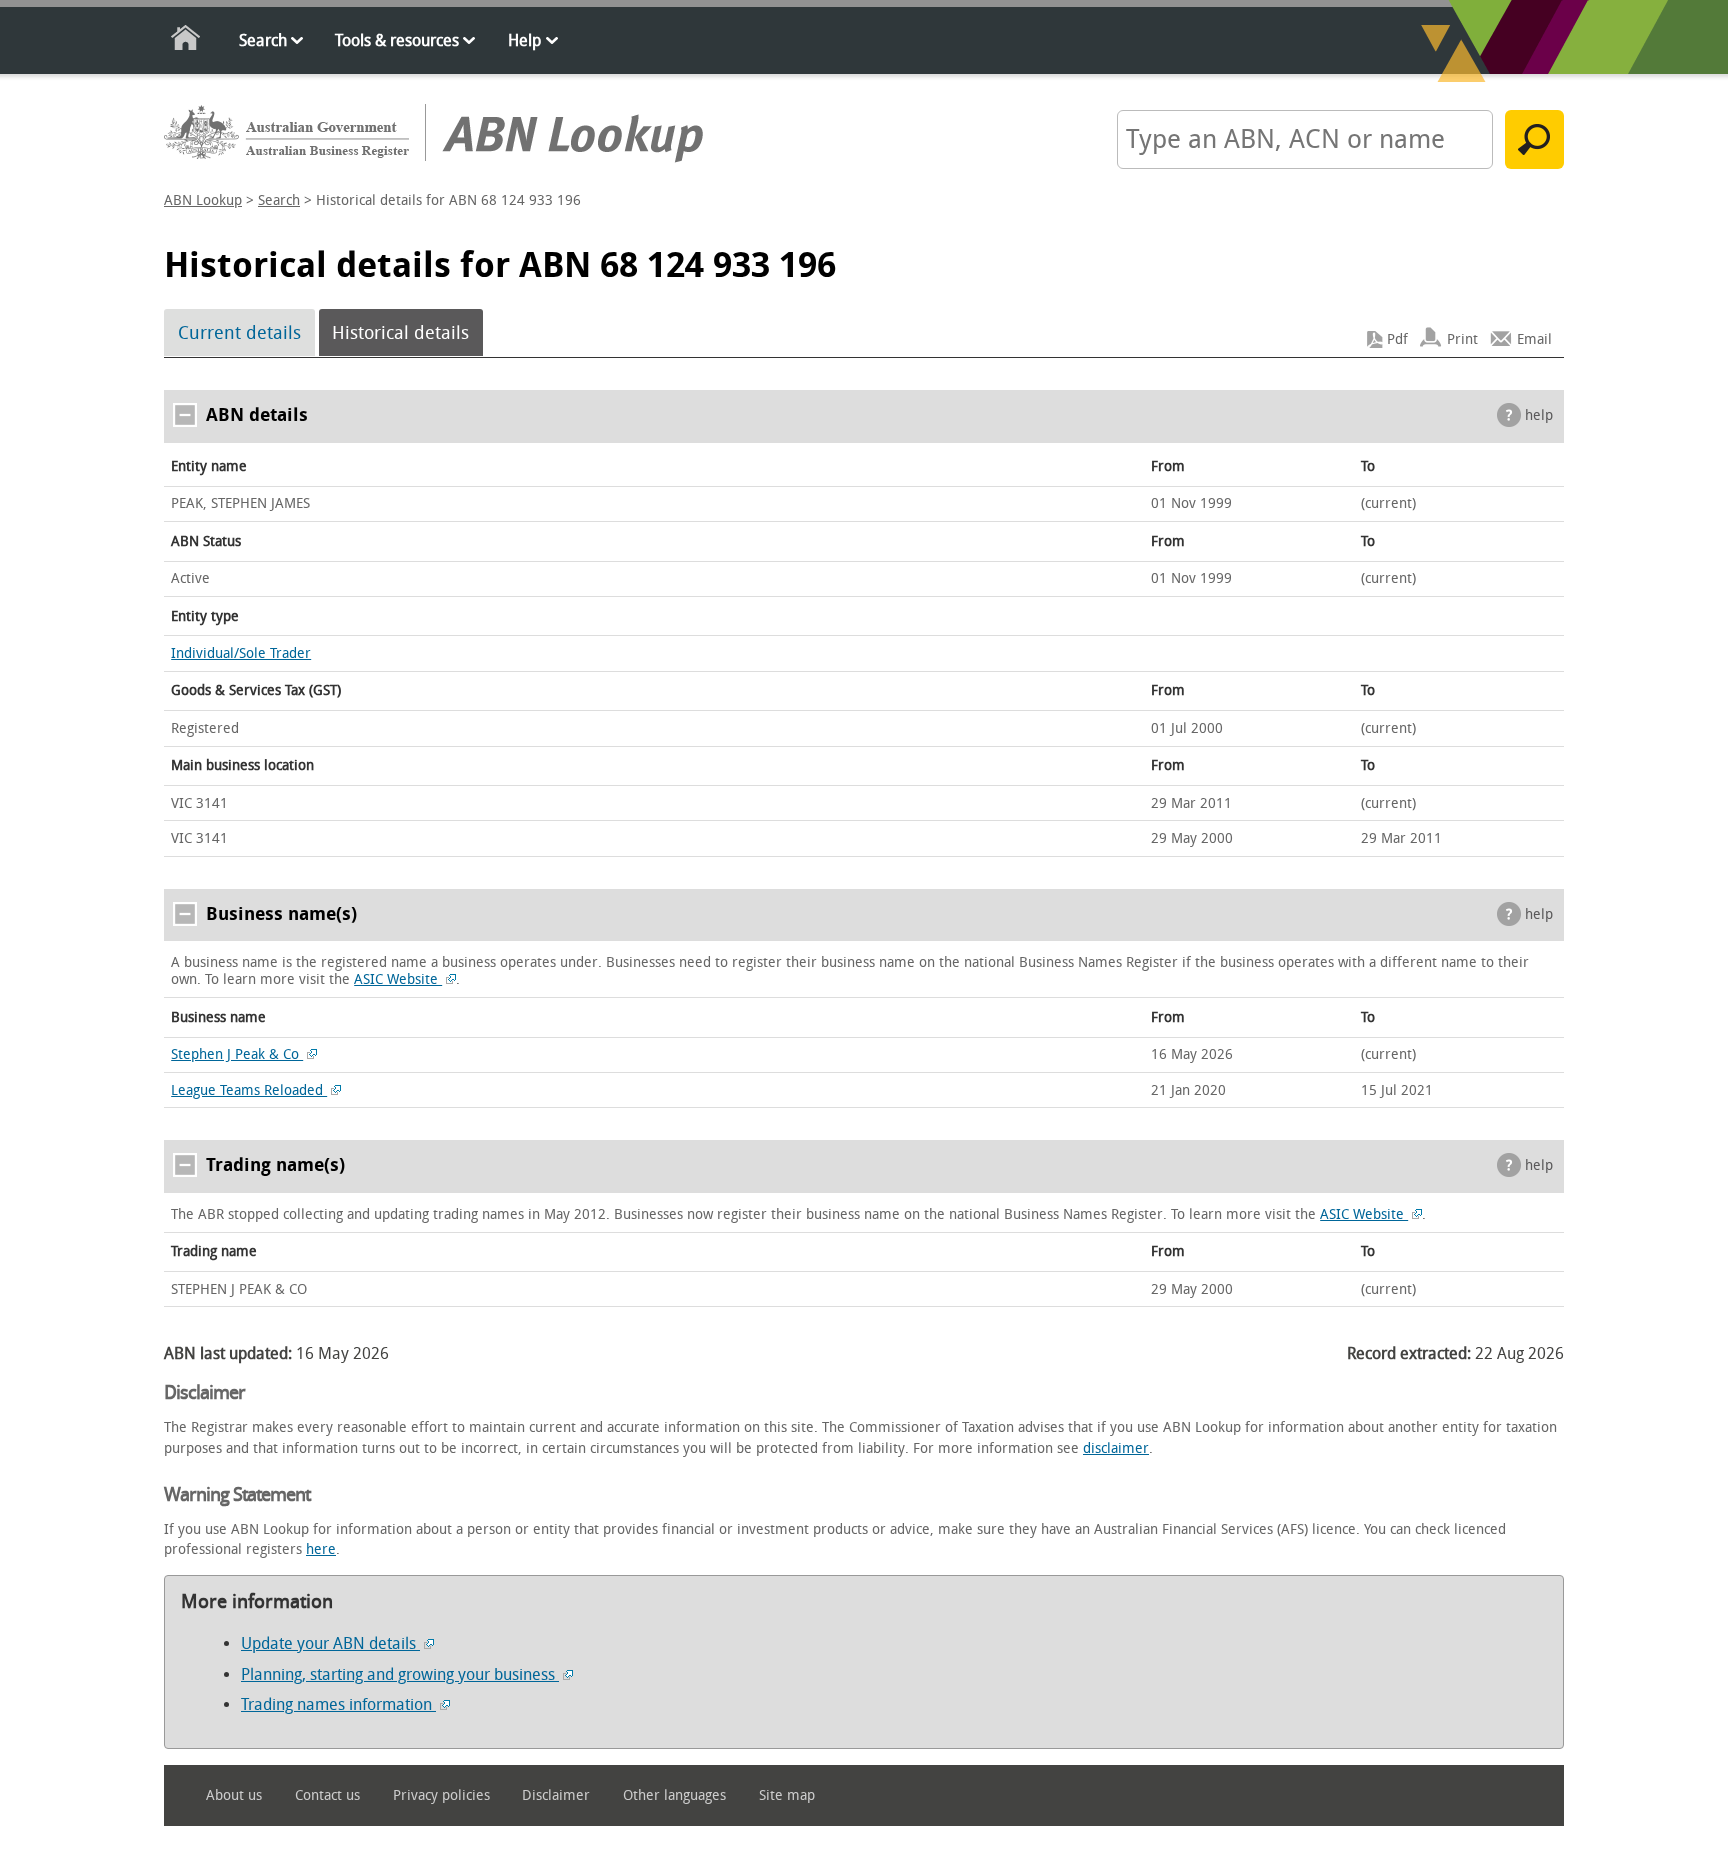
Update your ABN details (330, 1643)
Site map (787, 1795)
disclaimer (1116, 1448)
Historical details (400, 333)
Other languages (674, 1795)
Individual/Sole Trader (241, 653)
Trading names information (338, 1704)
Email (1534, 339)
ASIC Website (398, 979)
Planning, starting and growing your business (400, 1674)
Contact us (327, 1795)
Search (263, 40)
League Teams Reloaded (249, 1090)
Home (186, 41)
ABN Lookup (203, 200)
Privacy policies (441, 1795)
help (1539, 415)
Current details (239, 333)
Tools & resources (397, 40)
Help (524, 40)
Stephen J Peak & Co (237, 1054)
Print (1462, 339)
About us (234, 1795)
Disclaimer (556, 1795)
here (321, 1549)
